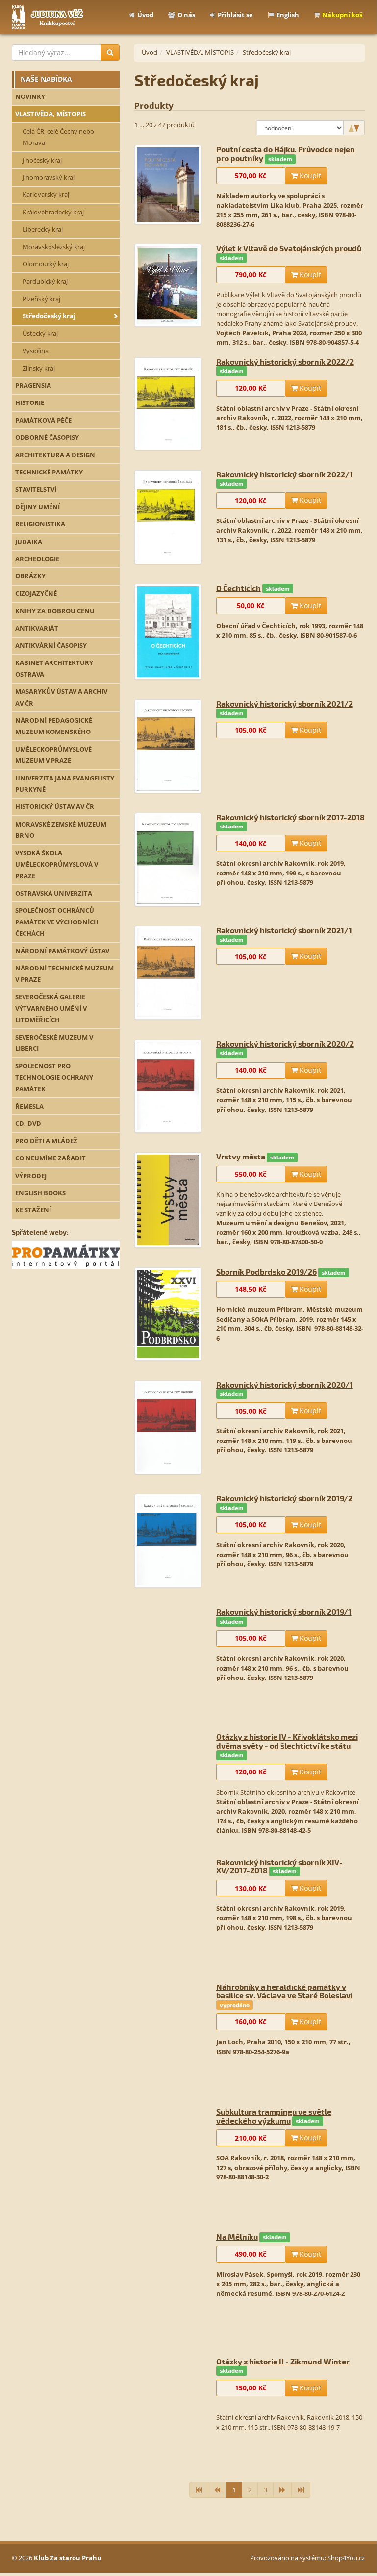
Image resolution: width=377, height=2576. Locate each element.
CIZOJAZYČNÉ (36, 593)
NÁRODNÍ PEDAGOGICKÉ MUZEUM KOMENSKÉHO (54, 726)
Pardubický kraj (45, 281)
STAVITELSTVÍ (36, 489)
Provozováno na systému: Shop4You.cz (307, 2558)
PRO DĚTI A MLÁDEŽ (46, 1141)
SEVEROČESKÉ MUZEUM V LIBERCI (54, 1043)
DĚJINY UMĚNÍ (38, 507)
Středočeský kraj (49, 316)
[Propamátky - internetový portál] (66, 1254)
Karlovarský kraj (46, 194)
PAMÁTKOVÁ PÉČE (43, 420)
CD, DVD (28, 1123)
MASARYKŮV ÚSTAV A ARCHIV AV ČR (61, 697)
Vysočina (36, 351)
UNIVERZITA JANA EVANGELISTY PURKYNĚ (65, 784)
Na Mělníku (237, 2226)
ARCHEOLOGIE (37, 559)
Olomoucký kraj (46, 264)
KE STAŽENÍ (33, 1210)
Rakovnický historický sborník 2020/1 (285, 1384)
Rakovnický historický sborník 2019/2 (284, 1498)
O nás (186, 15)
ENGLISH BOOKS (40, 1193)
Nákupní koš (342, 15)
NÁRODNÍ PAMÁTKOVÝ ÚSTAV (62, 951)
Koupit (309, 176)
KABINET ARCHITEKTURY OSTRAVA (54, 668)
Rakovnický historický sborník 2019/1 (284, 1612)
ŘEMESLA (29, 1106)
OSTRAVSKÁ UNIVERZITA (54, 893)
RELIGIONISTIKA (40, 524)
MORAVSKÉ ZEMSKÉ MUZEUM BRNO (61, 830)
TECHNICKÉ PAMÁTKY (49, 472)
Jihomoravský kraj (49, 177)
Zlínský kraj (39, 368)
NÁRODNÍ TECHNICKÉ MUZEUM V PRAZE (64, 974)
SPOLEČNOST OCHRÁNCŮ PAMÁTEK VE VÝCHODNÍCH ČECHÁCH (57, 922)
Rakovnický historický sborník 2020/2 (285, 1044)
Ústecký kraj (40, 333)
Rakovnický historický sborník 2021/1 (284, 930)
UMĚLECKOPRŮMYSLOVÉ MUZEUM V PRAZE (53, 755)
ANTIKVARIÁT (37, 628)
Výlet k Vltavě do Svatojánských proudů (289, 248)
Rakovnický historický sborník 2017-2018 (290, 817)
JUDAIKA (29, 542)
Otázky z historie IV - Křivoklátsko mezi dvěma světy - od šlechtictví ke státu (287, 1731)
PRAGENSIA (33, 385)
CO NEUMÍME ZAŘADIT (50, 1158)
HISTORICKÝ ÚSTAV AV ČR (55, 806)
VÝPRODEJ (31, 1176)
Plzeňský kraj (41, 299)
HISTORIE (30, 402)
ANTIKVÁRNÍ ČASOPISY (51, 645)
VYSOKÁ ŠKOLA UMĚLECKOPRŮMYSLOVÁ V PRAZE (57, 864)
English (288, 15)
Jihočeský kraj (42, 160)
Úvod (145, 15)
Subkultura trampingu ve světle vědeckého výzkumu (274, 2105)
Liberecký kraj (43, 229)
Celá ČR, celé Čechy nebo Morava (58, 137)
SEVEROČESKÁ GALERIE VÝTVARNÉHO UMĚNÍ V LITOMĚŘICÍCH (51, 1008)
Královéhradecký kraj (53, 212)
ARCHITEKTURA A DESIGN (55, 455)
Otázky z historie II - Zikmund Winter (283, 2351)
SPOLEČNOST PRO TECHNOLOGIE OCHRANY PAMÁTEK (54, 1077)
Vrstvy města (241, 1156)
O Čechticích (239, 588)
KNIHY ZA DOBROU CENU (55, 611)
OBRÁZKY (30, 576)
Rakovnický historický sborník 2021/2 (285, 703)
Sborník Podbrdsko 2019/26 (266, 1271)
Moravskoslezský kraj (54, 247)
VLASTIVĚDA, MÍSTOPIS (50, 114)
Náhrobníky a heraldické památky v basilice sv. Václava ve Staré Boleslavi (284, 1980)
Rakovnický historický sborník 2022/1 (285, 474)
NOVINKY (30, 96)
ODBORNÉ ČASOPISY (47, 437)
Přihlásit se (235, 15)
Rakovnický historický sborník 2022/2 (285, 362)
